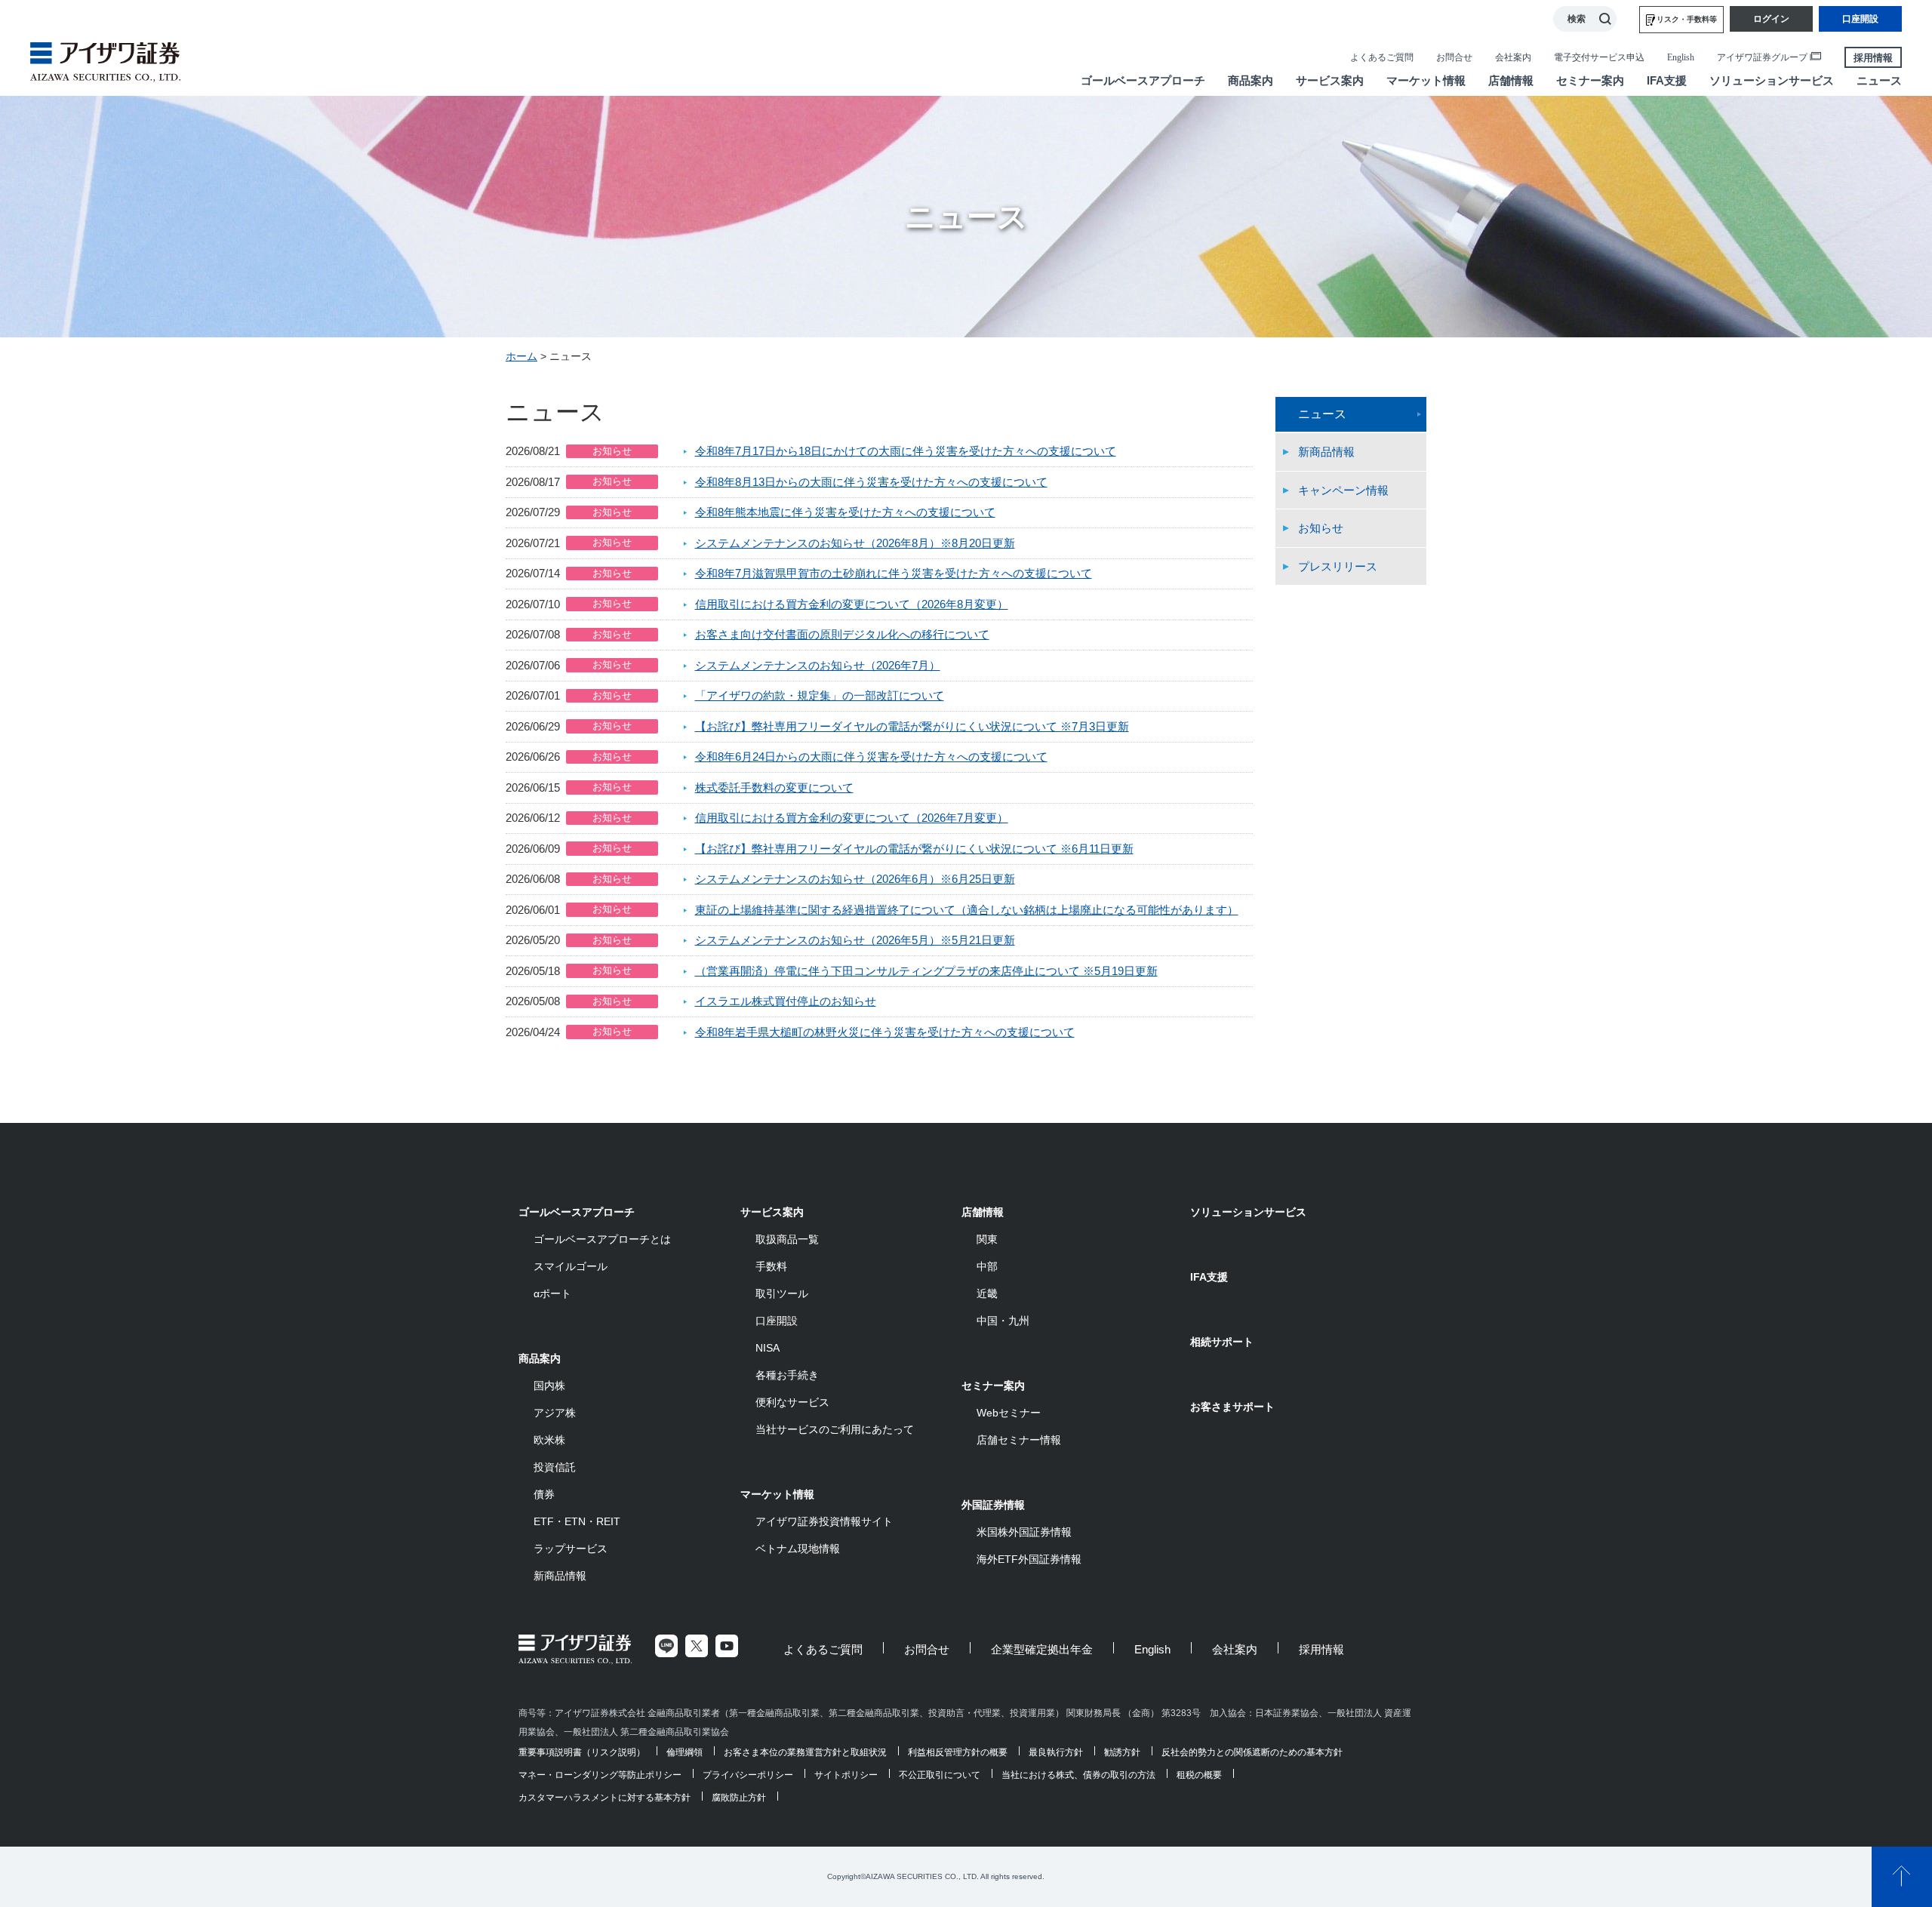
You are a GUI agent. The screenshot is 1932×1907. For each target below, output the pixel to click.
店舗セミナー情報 (1019, 1440)
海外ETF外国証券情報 (1029, 1559)
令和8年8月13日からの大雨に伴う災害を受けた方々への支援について (871, 482)
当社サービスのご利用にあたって (835, 1429)
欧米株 (549, 1440)
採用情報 (1873, 58)
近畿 (987, 1293)
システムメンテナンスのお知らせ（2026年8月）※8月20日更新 (855, 543)
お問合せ (1454, 57)
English (1681, 57)
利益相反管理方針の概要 (958, 1752)
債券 (544, 1494)
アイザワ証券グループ (1762, 57)
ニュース (1322, 414)
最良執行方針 (1056, 1752)
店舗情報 (983, 1212)
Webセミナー (1009, 1413)
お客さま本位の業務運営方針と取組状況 (805, 1752)
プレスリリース (1338, 566)
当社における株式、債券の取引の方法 (1078, 1775)
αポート (552, 1293)
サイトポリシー (846, 1775)
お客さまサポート (1232, 1407)
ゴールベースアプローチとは (602, 1239)
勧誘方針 (1122, 1752)
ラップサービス (571, 1549)
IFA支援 (1209, 1277)
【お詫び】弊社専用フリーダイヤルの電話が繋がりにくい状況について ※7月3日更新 (912, 726)
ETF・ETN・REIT (577, 1521)
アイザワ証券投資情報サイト (824, 1521)
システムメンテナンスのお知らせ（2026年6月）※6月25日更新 (855, 879)
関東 (987, 1239)
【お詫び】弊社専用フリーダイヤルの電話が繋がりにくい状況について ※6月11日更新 (914, 849)
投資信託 (555, 1467)
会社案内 (1513, 57)
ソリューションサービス (1248, 1212)
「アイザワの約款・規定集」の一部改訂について (820, 695)
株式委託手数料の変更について (774, 787)
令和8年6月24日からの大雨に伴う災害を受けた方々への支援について (871, 757)
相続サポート (1222, 1342)
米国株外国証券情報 (1024, 1532)
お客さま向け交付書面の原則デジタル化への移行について (842, 634)
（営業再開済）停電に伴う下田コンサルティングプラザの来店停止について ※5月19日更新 (926, 971)
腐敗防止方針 (739, 1798)
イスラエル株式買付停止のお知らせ (786, 1001)
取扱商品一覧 (787, 1239)
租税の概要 (1199, 1775)
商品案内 (540, 1358)
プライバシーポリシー (748, 1775)
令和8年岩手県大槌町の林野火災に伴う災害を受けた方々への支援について (885, 1032)
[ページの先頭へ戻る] (1902, 1877)
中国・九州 (1003, 1321)
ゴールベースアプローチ (577, 1212)
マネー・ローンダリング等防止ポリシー (600, 1775)
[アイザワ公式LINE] (666, 1646)
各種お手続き (787, 1375)
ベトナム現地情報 (798, 1549)
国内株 (549, 1386)
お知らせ (1321, 528)
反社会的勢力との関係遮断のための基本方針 (1252, 1752)
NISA (768, 1348)
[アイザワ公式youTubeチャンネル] (727, 1646)
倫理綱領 (685, 1752)
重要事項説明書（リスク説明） (582, 1752)
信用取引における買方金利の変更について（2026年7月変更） (852, 818)
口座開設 (777, 1321)
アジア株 (555, 1413)
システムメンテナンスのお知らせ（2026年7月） (818, 665)
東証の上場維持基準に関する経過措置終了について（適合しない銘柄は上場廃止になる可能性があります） (967, 910)
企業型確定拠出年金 (1042, 1649)
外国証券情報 (993, 1505)
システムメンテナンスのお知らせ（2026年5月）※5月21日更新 (855, 940)
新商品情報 (1326, 452)
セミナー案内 (993, 1386)
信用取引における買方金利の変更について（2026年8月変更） (852, 604)
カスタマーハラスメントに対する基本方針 (605, 1798)
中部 (987, 1266)
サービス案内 (772, 1212)
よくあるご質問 (1382, 57)
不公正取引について (940, 1775)
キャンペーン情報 (1343, 490)
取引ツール (782, 1293)
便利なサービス (792, 1402)
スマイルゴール (571, 1266)
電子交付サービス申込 (1599, 57)
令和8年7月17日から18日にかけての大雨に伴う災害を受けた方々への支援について (906, 451)
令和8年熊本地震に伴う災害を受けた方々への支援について (845, 512)
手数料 (771, 1266)
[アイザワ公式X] (697, 1646)
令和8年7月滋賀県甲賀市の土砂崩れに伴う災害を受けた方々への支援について (894, 573)
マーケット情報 (777, 1494)
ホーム (521, 356)
